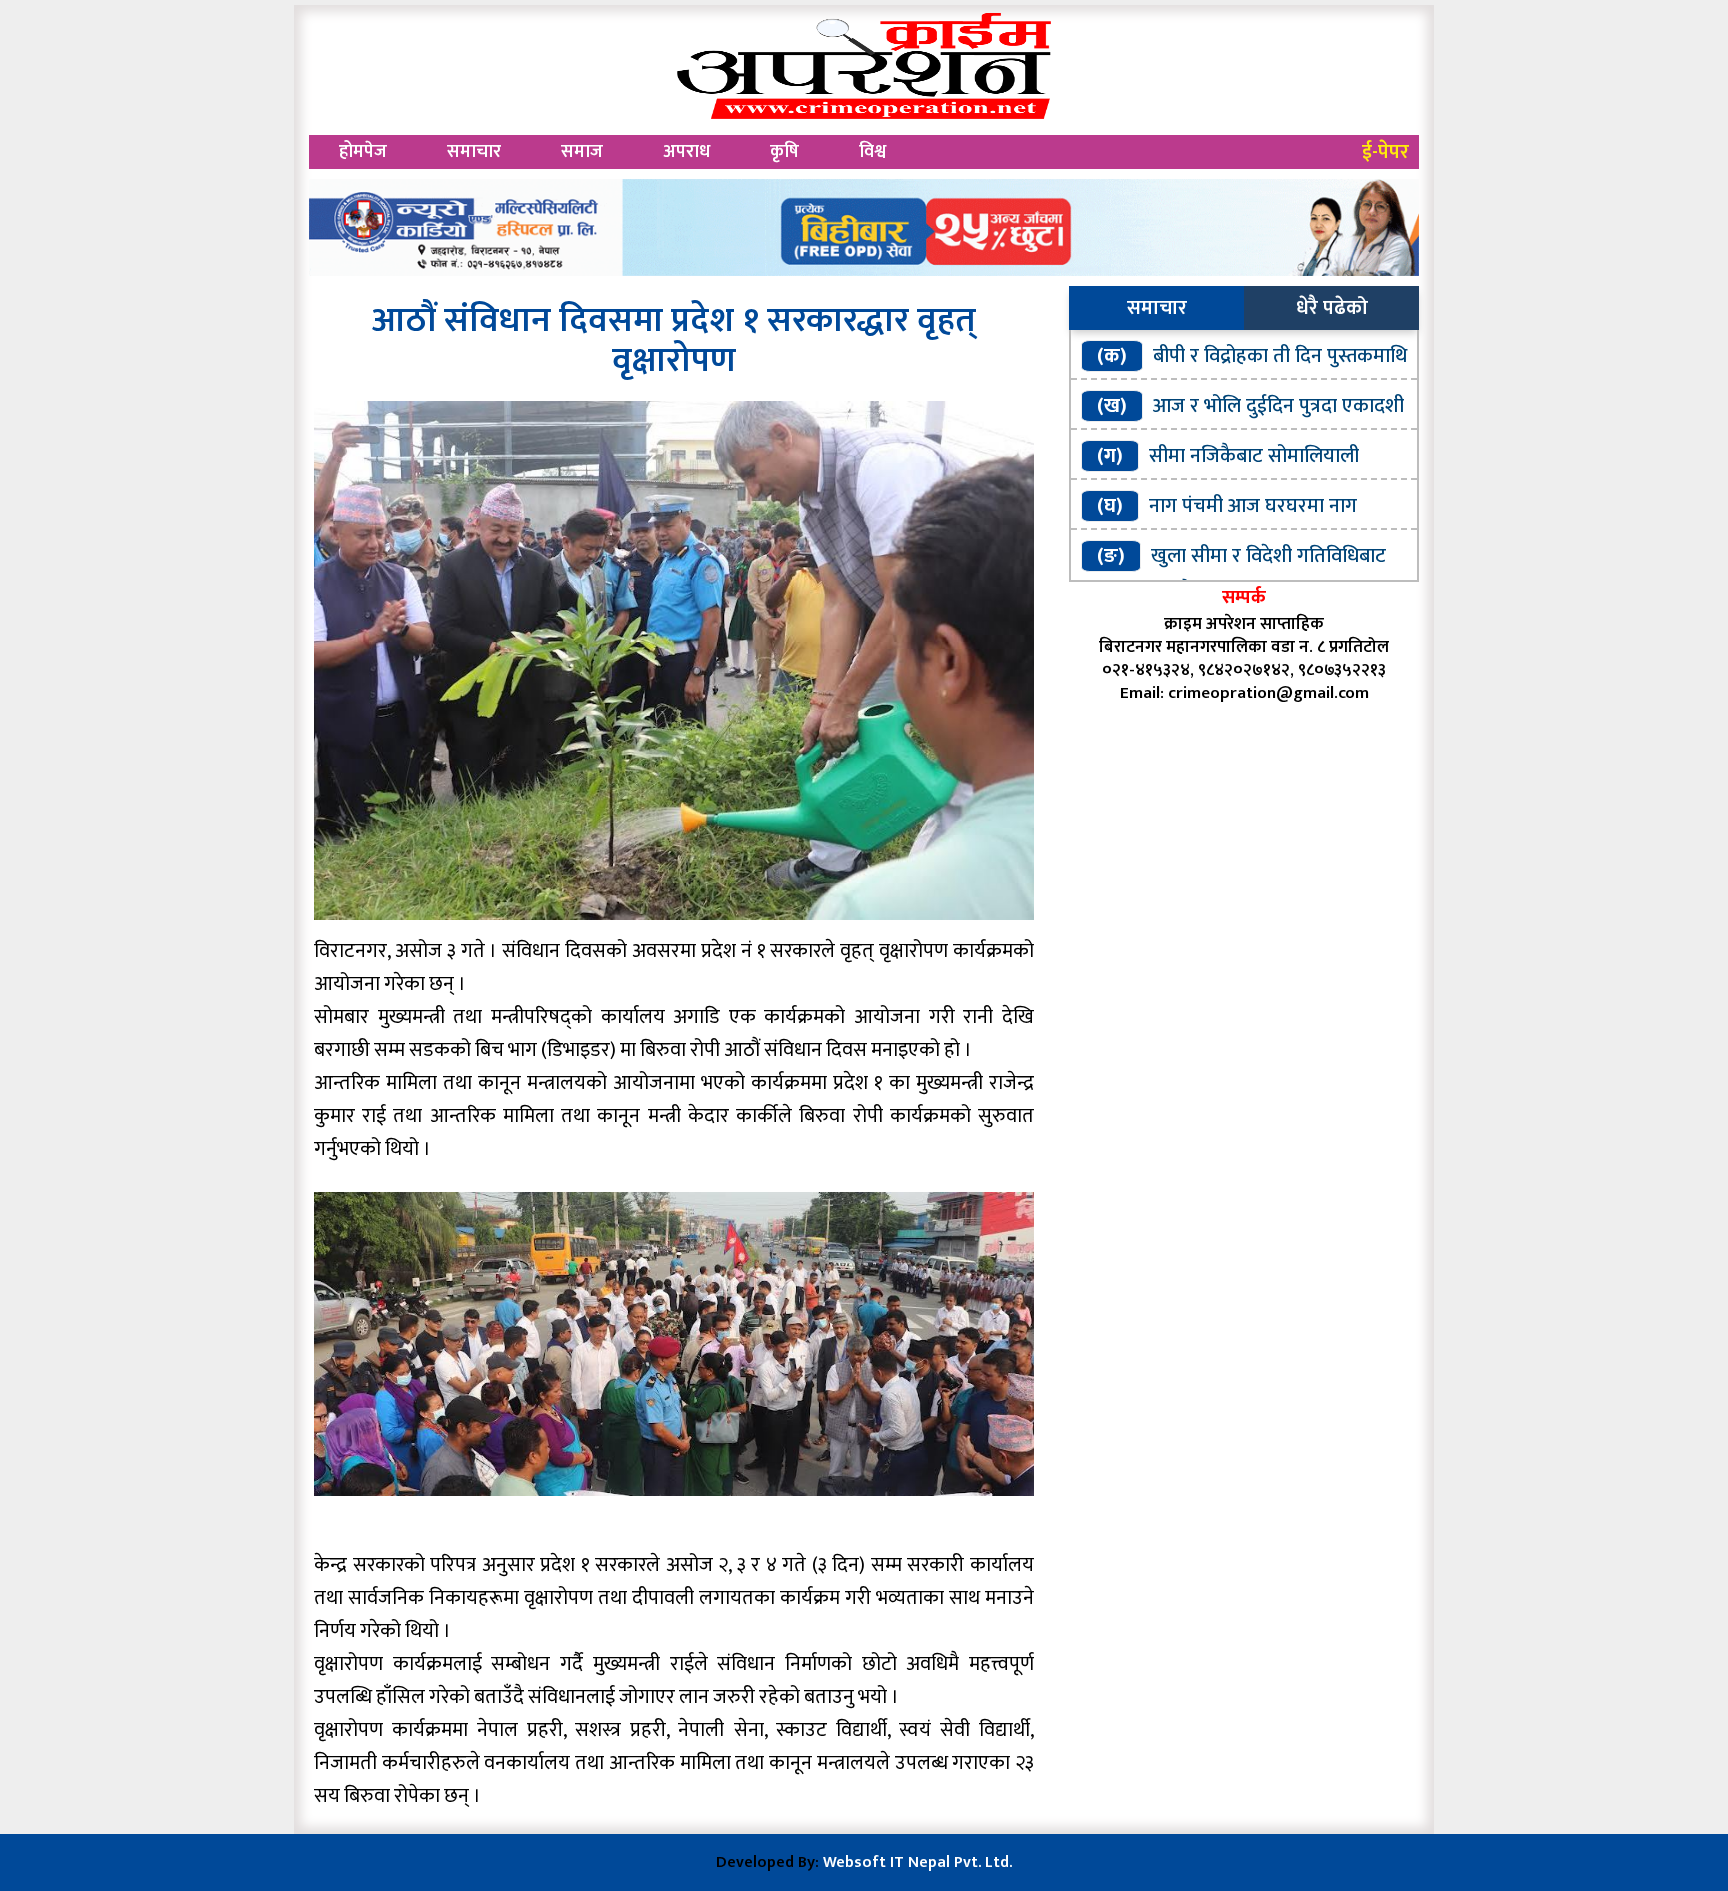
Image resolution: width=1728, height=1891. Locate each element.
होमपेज (363, 152)
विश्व (872, 152)
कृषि (784, 152)
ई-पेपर (1385, 152)
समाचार (474, 152)
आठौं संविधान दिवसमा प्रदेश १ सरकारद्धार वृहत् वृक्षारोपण (674, 340)
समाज (582, 152)
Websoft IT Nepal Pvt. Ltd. (917, 1862)
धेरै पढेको (1332, 308)
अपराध (686, 152)
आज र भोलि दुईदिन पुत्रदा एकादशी (1278, 406)
